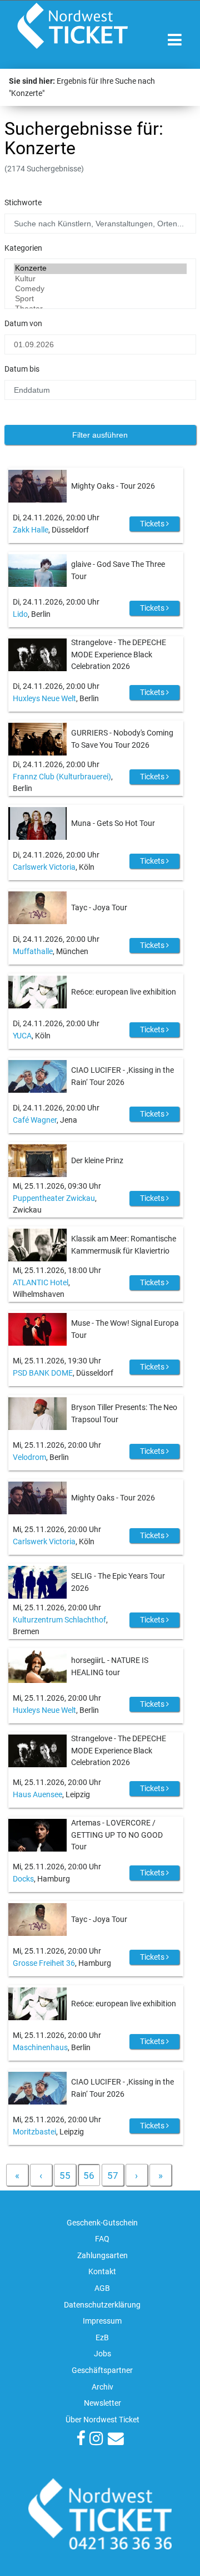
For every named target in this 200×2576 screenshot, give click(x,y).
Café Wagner (35, 1120)
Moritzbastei (34, 2132)
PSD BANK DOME (43, 1373)
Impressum (102, 2321)
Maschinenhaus (40, 2048)
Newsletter (102, 2403)
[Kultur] (100, 279)
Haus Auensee (37, 1795)
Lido (20, 614)
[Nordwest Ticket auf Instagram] (96, 2440)
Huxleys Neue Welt (44, 699)
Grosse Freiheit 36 (44, 1963)
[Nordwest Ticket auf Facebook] (81, 2440)
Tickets (153, 524)
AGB (102, 2288)
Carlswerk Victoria (44, 867)
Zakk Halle (31, 530)
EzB (102, 2338)
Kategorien (23, 248)
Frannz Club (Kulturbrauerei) (62, 777)
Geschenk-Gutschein (102, 2223)
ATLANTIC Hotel (41, 1283)
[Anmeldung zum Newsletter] (116, 2440)
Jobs (102, 2354)
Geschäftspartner (102, 2370)
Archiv (102, 2387)
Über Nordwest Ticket (102, 2420)
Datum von (23, 324)
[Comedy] (100, 289)
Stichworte (23, 203)
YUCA (22, 1036)
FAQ (102, 2239)
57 (113, 2176)
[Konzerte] (100, 268)
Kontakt (102, 2272)
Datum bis (22, 369)
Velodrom (29, 1457)
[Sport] (100, 299)
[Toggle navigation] (175, 40)
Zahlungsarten (102, 2256)
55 (65, 2176)
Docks (23, 1879)
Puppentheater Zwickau (54, 1198)
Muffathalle (33, 952)
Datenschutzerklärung (102, 2305)
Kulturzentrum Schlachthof (59, 1620)
